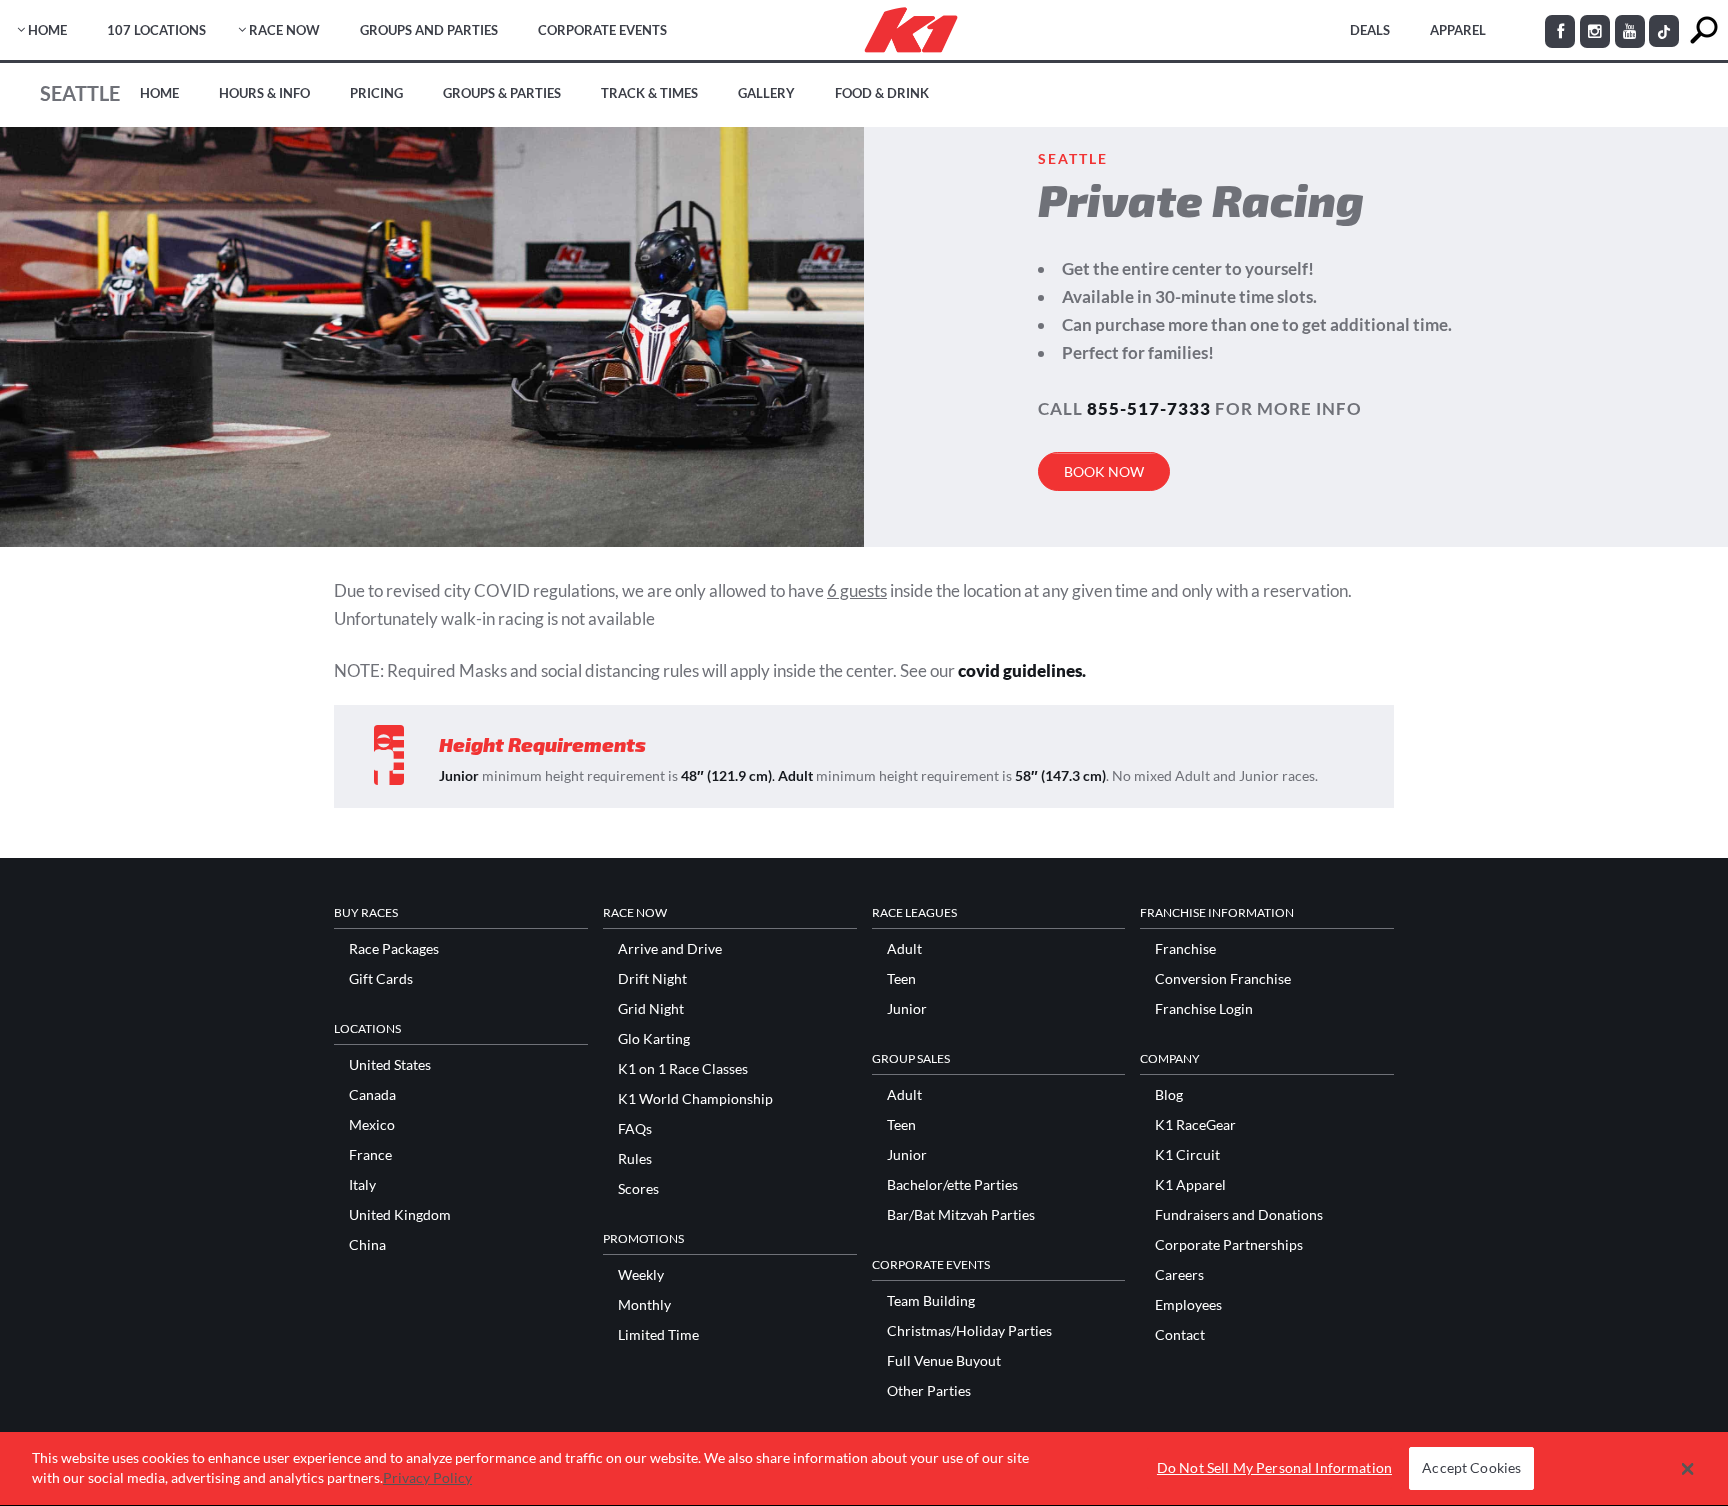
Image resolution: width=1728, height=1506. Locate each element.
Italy (362, 1185)
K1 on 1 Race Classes (683, 1069)
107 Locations (156, 30)
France (370, 1155)
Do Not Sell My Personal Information (1274, 1468)
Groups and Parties (429, 30)
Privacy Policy (427, 1477)
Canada (372, 1095)
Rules (635, 1159)
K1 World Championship (695, 1099)
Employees (1188, 1305)
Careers (1179, 1275)
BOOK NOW (1104, 471)
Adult (904, 949)
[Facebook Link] (1560, 31)
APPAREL (1458, 30)
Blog (1169, 1095)
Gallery (766, 93)
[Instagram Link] (1595, 31)
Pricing (376, 93)
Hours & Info (264, 93)
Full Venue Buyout (944, 1361)
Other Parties (929, 1391)
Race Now (284, 30)
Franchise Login (1204, 1009)
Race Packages (394, 949)
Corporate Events (602, 30)
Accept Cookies (1471, 1468)
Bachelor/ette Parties (952, 1185)
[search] (1703, 30)
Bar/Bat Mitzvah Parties (961, 1215)
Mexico (372, 1125)
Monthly (644, 1305)
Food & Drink (882, 93)
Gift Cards (381, 979)
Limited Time (658, 1335)
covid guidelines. (1022, 670)
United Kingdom (400, 1215)
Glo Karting (654, 1039)
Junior (907, 1009)
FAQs (635, 1129)
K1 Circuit (1187, 1155)
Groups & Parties (502, 93)
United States (390, 1065)
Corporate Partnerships (1229, 1245)
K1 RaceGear (1195, 1125)
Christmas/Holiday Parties (969, 1331)
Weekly (641, 1275)
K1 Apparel (1190, 1185)
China (367, 1245)
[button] (1687, 1469)
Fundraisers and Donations (1239, 1215)
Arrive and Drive (670, 949)
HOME (47, 30)
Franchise (1185, 949)
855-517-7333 (1149, 408)
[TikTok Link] (1664, 31)
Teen (901, 979)
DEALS (1370, 30)
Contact (1180, 1335)
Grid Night (651, 1009)
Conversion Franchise (1223, 979)
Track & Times (649, 93)
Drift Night (652, 979)
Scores (638, 1189)
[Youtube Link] (1630, 31)
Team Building (931, 1301)
